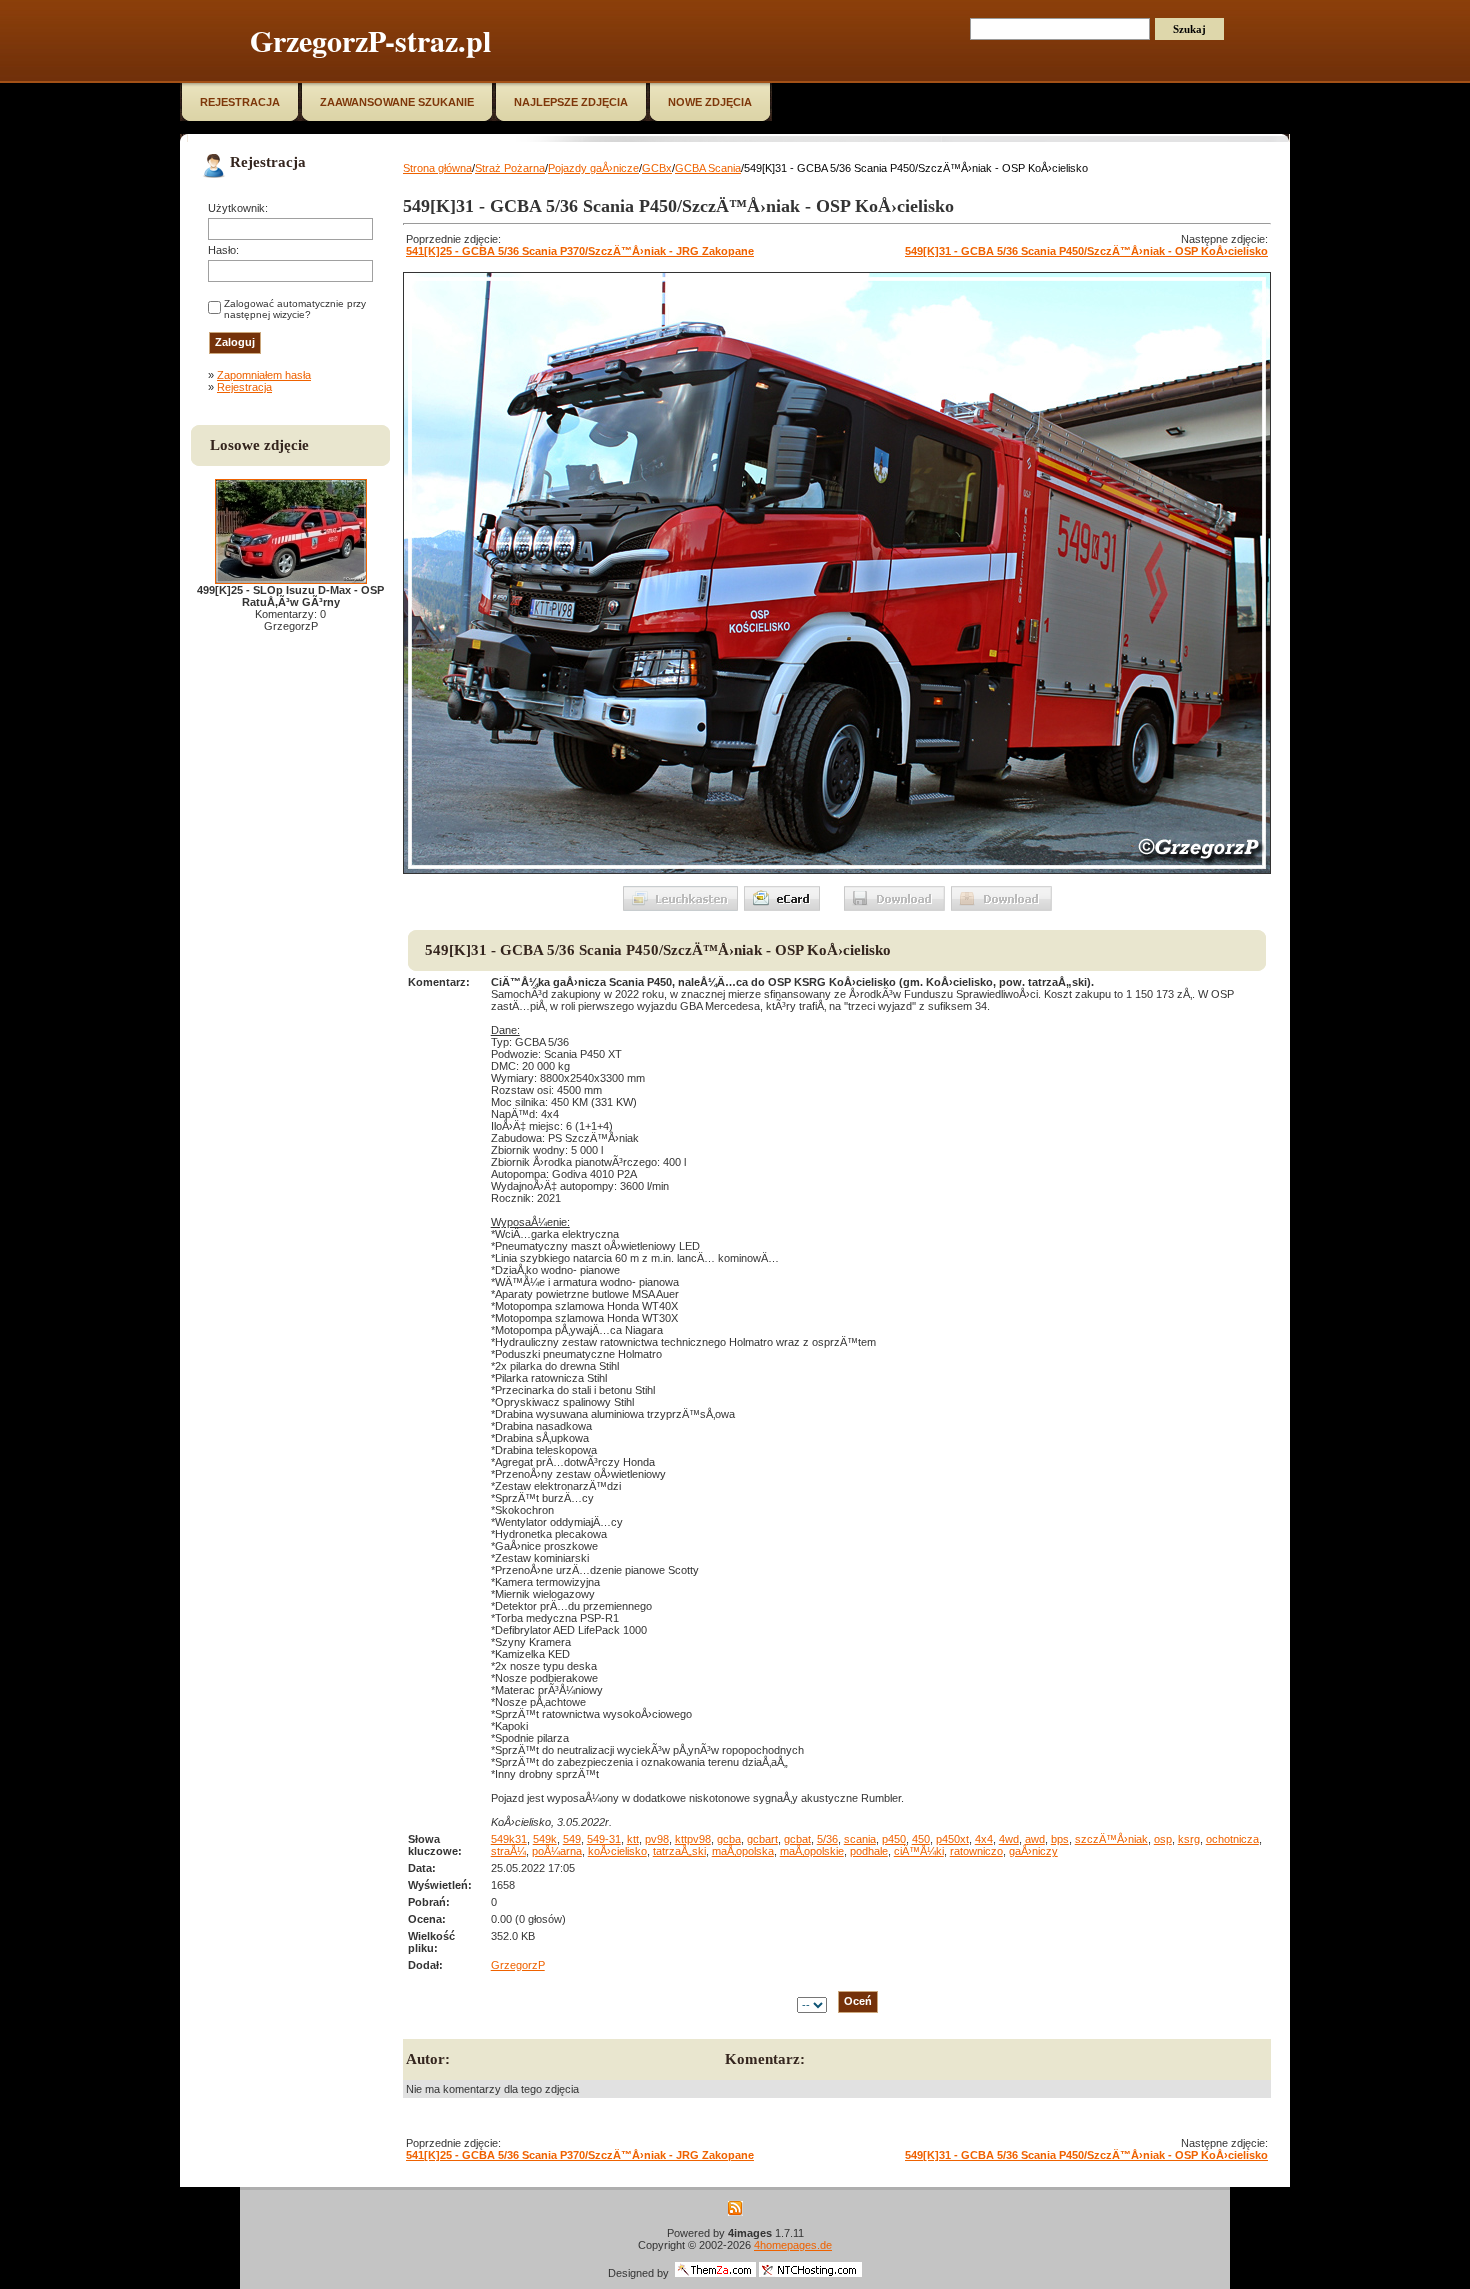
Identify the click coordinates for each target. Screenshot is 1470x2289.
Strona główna (437, 168)
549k (545, 1839)
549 (572, 1839)
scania (860, 1839)
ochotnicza (1232, 1839)
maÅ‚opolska (743, 1851)
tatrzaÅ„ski (679, 1851)
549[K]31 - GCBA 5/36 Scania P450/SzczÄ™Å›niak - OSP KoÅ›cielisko (1086, 251)
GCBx (657, 168)
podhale (869, 1851)
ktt (633, 1839)
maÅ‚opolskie (812, 1851)
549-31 (604, 1839)
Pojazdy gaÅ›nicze (593, 168)
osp (1163, 1839)
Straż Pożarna (510, 168)
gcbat (797, 1839)
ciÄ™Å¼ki (919, 1851)
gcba (729, 1839)
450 (921, 1839)
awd (1035, 1839)
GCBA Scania (708, 168)
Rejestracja (244, 387)
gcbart (762, 1839)
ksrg (1189, 1839)
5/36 (827, 1839)
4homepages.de (793, 2245)
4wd (1009, 1839)
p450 (894, 1839)
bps (1060, 1839)
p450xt (952, 1839)
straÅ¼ (508, 1851)
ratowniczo (976, 1851)
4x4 (984, 1839)
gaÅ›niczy (1033, 1851)
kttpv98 (693, 1839)
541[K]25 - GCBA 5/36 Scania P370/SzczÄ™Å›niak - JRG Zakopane (580, 251)
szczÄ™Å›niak (1111, 1839)
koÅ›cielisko (617, 1851)
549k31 (509, 1839)
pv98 (657, 1839)
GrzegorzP (518, 1965)
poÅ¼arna (557, 1851)
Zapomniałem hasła (264, 375)
